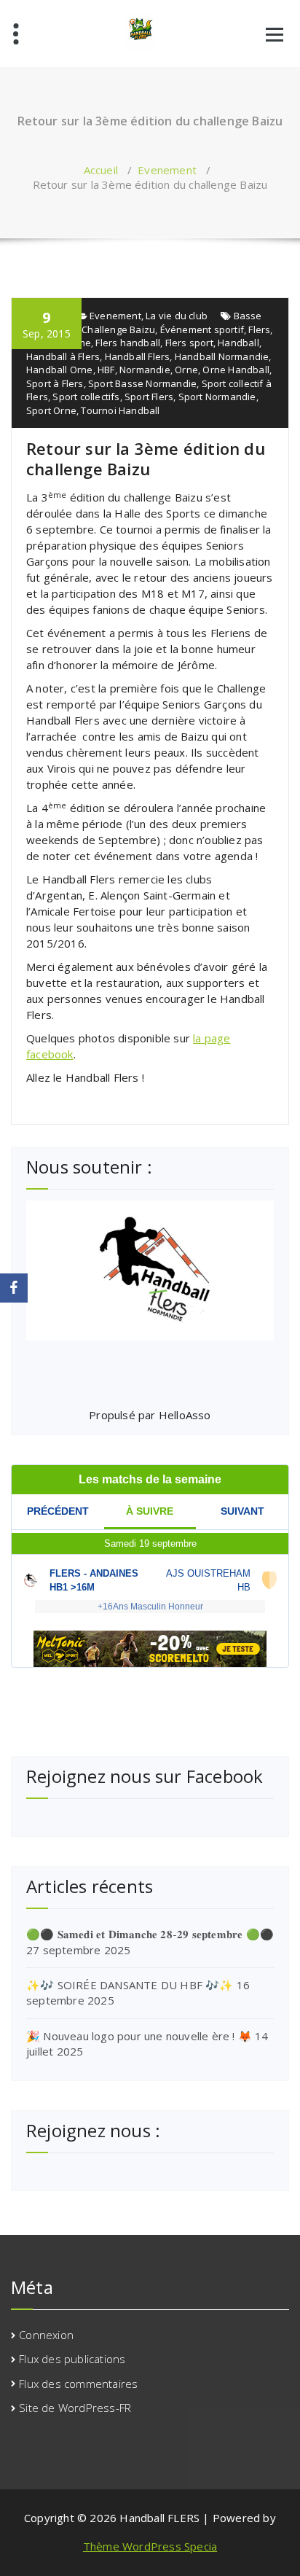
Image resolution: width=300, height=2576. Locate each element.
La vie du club (177, 316)
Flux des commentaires (78, 2384)
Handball (238, 343)
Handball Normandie (222, 356)
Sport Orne (51, 410)
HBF (106, 370)
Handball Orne (60, 370)
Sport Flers (149, 397)
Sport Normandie (217, 397)
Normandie (145, 370)
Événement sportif (202, 329)
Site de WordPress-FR (75, 2408)
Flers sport (189, 343)
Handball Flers (138, 356)
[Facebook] (14, 1288)
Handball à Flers (63, 356)
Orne (186, 370)
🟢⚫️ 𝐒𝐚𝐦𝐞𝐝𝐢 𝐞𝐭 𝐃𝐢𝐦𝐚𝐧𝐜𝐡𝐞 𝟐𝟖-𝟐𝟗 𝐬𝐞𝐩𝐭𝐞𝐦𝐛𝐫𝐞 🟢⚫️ (150, 1934)
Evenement (167, 170)
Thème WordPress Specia (150, 2546)
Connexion (46, 2335)
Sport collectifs (86, 397)
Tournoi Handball (120, 410)
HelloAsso (185, 1415)
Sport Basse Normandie (142, 383)
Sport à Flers (55, 383)
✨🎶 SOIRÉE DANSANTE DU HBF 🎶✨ (130, 1985)
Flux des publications (72, 2359)
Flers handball (128, 343)
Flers (259, 329)
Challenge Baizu (118, 329)
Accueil (101, 170)
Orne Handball (236, 370)
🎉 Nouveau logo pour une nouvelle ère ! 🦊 (139, 2036)
